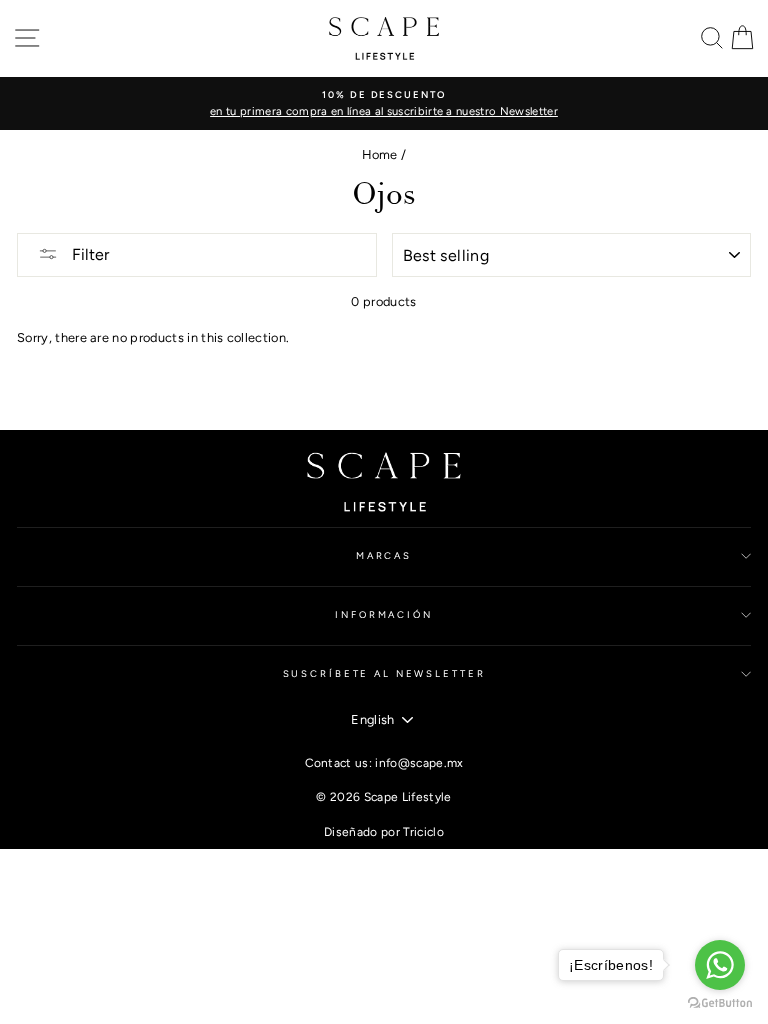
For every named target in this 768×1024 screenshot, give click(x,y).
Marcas (384, 555)
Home (380, 154)
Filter (88, 254)
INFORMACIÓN (384, 614)
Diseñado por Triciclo (384, 832)
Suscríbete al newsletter (384, 673)
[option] (384, 103)
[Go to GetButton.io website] (720, 1003)
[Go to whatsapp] (720, 965)
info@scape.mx (419, 763)
